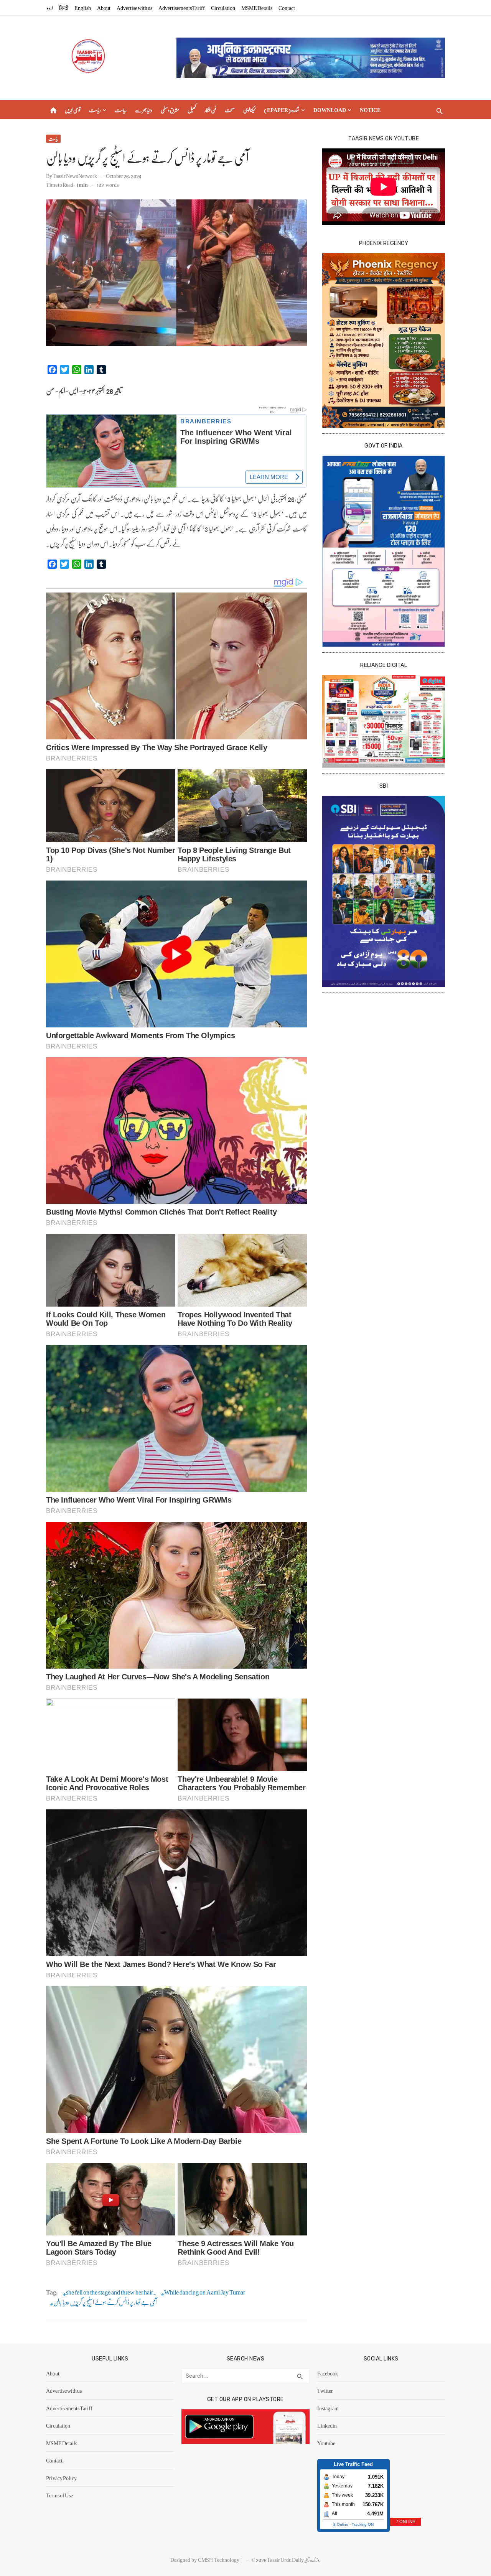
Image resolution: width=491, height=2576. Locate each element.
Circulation (223, 8)
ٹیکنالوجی (249, 110)
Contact (287, 8)
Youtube (326, 2443)
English (83, 8)
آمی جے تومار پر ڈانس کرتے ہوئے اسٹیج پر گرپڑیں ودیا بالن (105, 2302)
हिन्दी (64, 8)
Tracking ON (363, 2524)
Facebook (328, 2373)
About (104, 8)
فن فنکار (210, 110)
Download (330, 110)
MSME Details (257, 8)
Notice (370, 110)
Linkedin (327, 2425)
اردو (50, 8)
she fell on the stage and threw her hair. (111, 2292)
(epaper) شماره (282, 110)
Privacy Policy (61, 2478)
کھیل (192, 110)
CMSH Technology (219, 2560)
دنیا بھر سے (144, 110)
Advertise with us (134, 8)
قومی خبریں (72, 110)
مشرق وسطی (170, 110)
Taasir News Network (75, 176)
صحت (230, 110)
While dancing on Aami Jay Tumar (205, 2292)
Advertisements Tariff (182, 8)
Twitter (325, 2390)
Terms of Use (59, 2495)
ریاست (95, 110)
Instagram (328, 2408)
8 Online (341, 2524)
